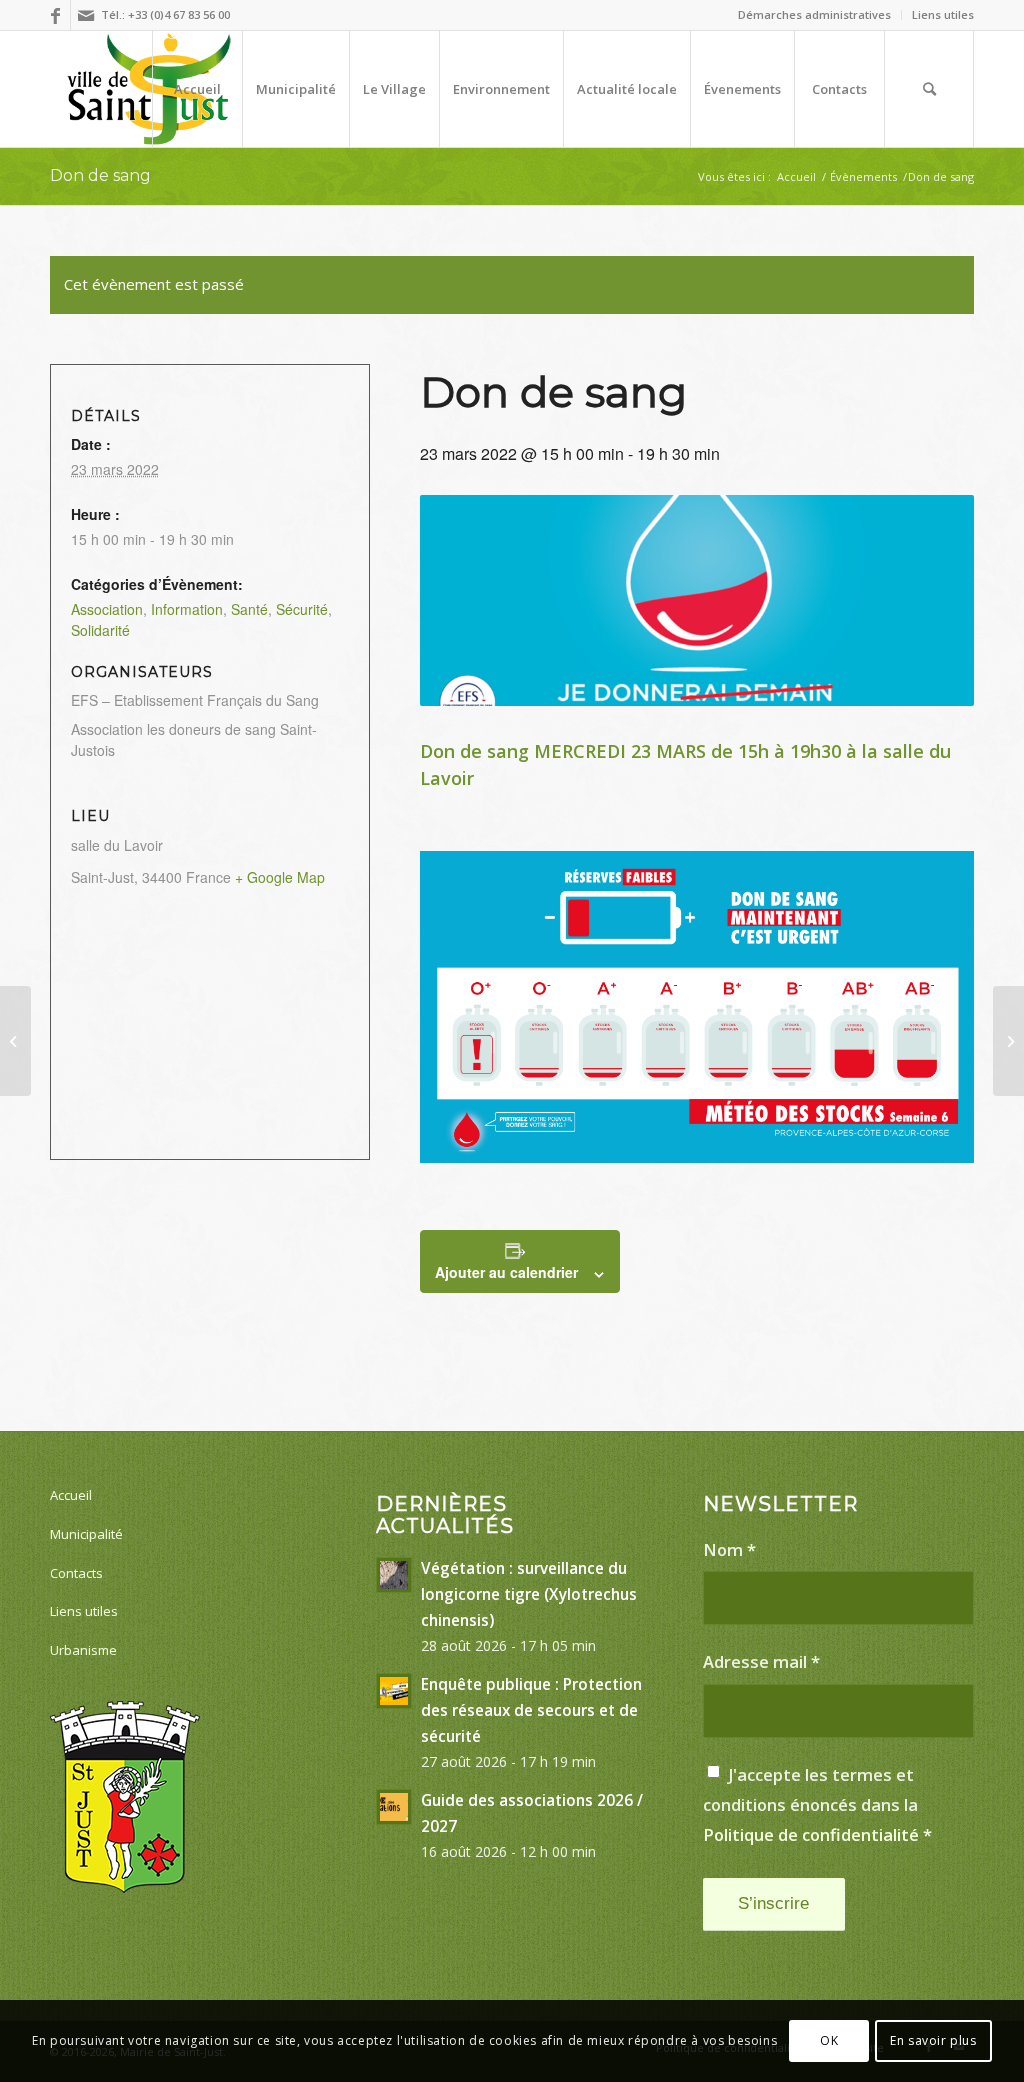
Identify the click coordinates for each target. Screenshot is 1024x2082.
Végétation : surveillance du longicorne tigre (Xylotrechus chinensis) (529, 1594)
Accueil (71, 1495)
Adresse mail (761, 1661)
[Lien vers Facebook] (55, 15)
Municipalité (86, 1534)
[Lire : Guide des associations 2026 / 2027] (394, 1807)
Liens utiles (943, 14)
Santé (249, 609)
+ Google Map (280, 877)
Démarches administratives (814, 14)
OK (829, 2040)
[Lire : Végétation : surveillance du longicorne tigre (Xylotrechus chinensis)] (394, 1575)
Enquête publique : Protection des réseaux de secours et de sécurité (531, 1710)
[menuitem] (815, 15)
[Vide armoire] (1008, 1041)
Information (187, 609)
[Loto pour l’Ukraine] (15, 1041)
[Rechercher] (929, 89)
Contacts (76, 1573)
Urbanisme (83, 1650)
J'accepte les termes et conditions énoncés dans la (817, 1804)
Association (107, 609)
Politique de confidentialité (811, 1834)
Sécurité (302, 609)
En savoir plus (933, 2040)
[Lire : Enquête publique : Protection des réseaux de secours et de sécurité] (394, 1691)
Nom (729, 1549)
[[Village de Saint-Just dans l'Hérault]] (149, 89)
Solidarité (100, 630)
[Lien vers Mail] (86, 15)
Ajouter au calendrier (506, 1272)
